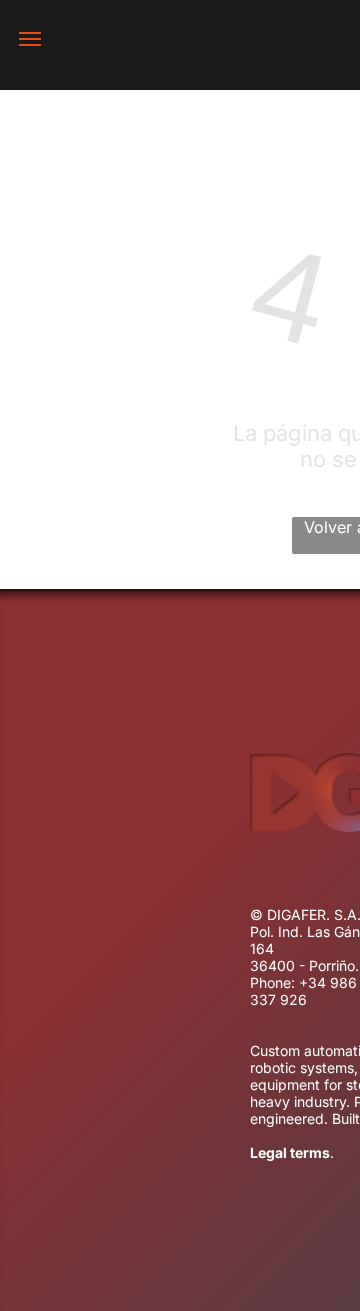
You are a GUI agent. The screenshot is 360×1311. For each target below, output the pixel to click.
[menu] (30, 39)
